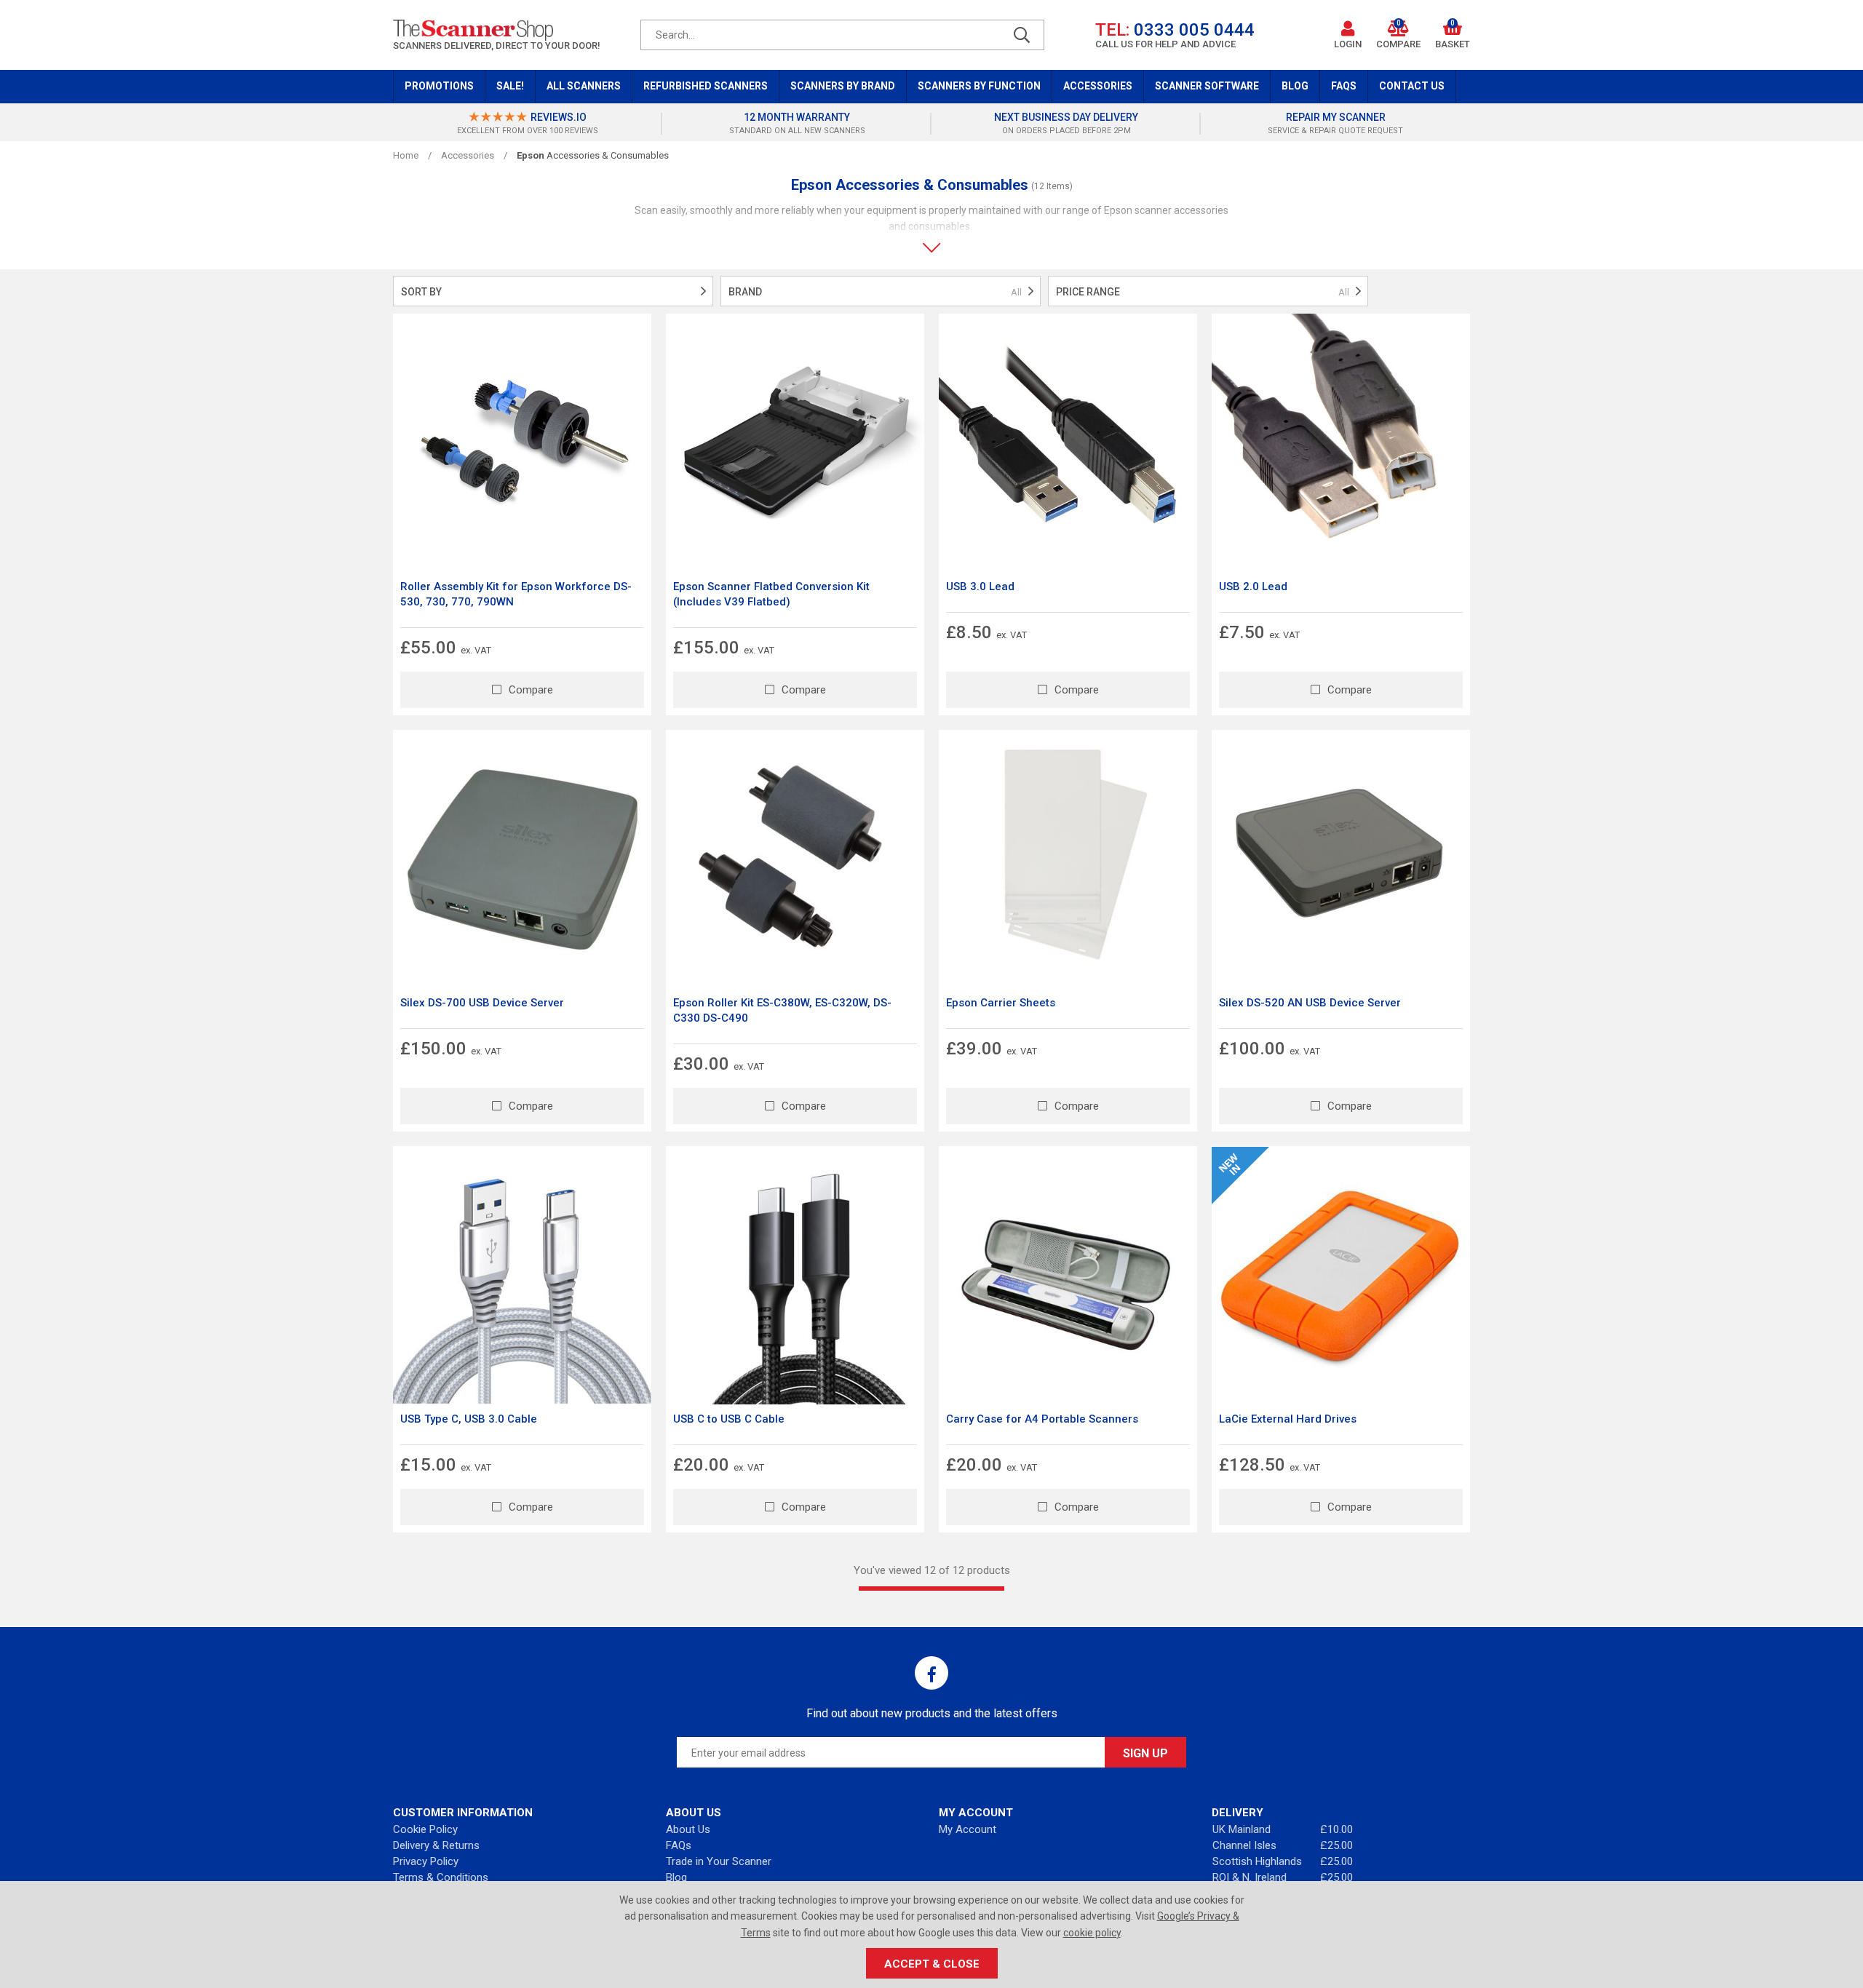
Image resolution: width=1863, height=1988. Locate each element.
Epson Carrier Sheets (1001, 1003)
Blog (1295, 86)
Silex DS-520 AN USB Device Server (1310, 1003)
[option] (528, 124)
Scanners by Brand (843, 86)
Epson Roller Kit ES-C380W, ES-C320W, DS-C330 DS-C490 (782, 1010)
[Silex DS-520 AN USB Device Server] (1341, 859)
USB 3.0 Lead (980, 587)
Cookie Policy (425, 1829)
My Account (968, 1829)
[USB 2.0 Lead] (1341, 443)
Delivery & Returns (436, 1845)
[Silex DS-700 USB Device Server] (522, 859)
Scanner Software (1207, 86)
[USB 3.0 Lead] (1068, 443)
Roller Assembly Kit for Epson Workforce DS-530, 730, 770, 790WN (516, 594)
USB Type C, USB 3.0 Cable (469, 1419)
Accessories (1098, 86)
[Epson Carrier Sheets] (1068, 859)
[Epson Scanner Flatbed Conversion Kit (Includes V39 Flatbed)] (795, 443)
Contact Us (1412, 86)
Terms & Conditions (441, 1877)
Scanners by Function (979, 86)
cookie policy (1092, 1933)
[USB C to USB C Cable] (795, 1275)
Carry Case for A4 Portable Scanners (1042, 1419)
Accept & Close (932, 1964)
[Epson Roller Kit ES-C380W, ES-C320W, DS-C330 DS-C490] (795, 859)
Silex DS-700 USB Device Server (482, 1003)
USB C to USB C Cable (729, 1419)
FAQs (1344, 86)
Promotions (439, 86)
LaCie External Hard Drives (1288, 1419)
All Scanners (584, 86)
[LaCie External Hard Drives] (1341, 1275)
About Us (688, 1829)
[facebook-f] (931, 1673)
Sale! (510, 86)
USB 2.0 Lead (1253, 587)
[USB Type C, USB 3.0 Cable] (522, 1275)
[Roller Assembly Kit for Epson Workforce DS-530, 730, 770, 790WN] (522, 443)
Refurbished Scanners (706, 86)
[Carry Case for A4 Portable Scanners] (1068, 1275)
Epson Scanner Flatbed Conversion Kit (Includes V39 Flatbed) (771, 594)
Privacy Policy (426, 1861)
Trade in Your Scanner (719, 1861)
